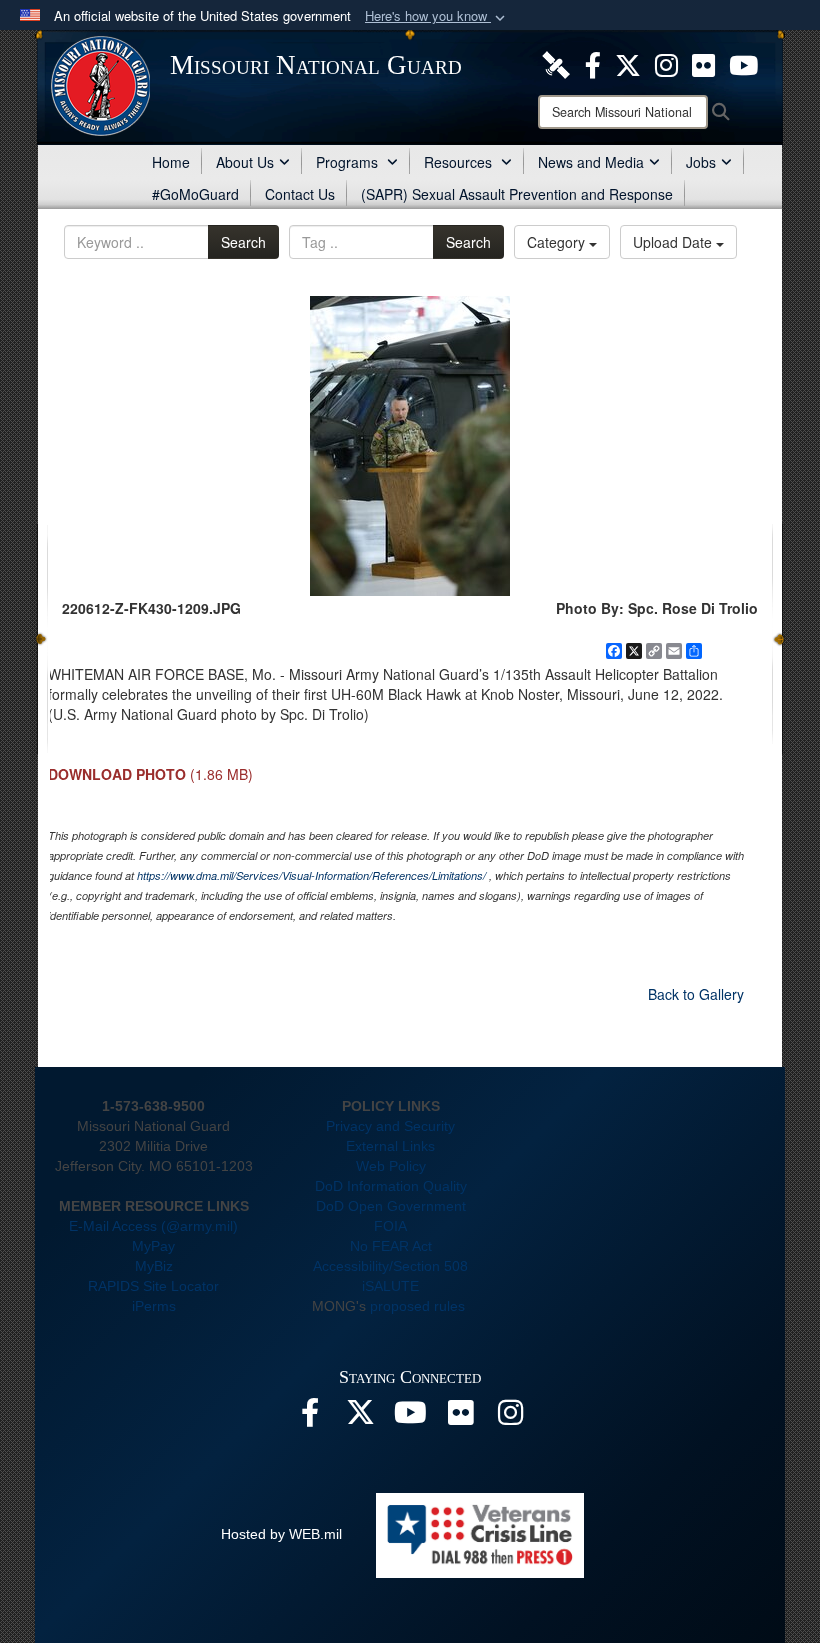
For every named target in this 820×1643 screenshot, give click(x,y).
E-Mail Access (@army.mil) (153, 1226)
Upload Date (674, 242)
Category (558, 242)
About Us (245, 162)
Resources (460, 162)
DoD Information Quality (391, 1186)
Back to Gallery (696, 994)
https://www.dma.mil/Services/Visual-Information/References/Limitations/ (311, 875)
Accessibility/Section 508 (390, 1266)
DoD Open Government (391, 1206)
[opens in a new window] (556, 63)
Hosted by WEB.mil (281, 1534)
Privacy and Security (390, 1126)
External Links (390, 1146)
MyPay (153, 1246)
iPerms (154, 1306)
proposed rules (417, 1306)
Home (171, 162)
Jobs (701, 162)
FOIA (390, 1226)
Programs (349, 162)
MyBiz (154, 1266)
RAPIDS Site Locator (153, 1286)
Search (243, 242)
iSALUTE (390, 1286)
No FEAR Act (391, 1246)
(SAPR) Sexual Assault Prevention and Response (517, 194)
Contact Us (300, 194)
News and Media (591, 162)
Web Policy (391, 1166)
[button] (437, 16)
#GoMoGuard (195, 194)
